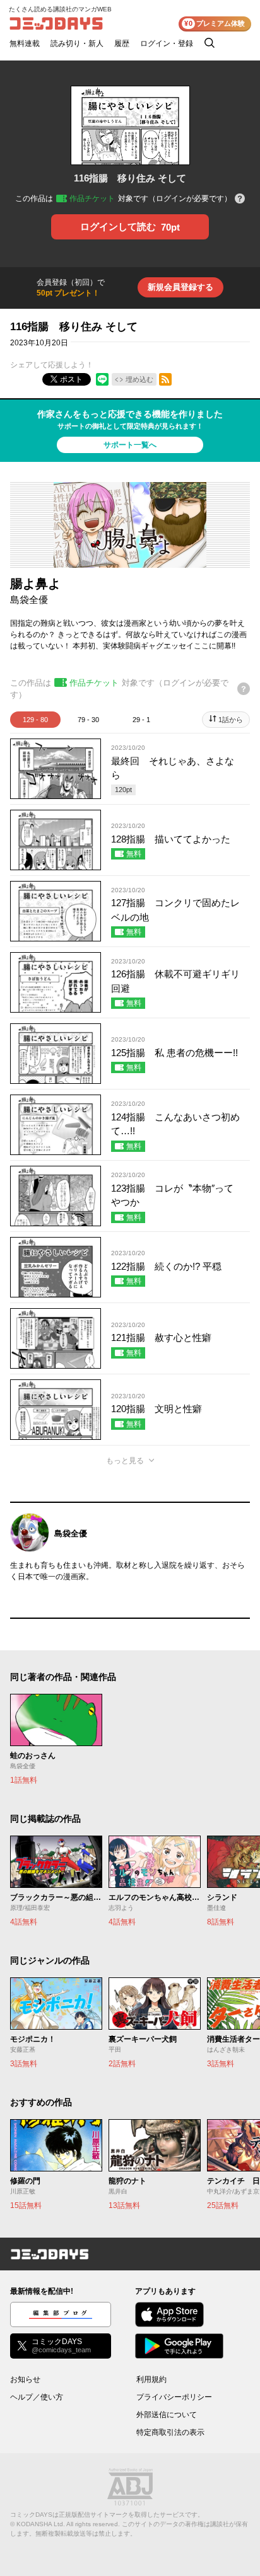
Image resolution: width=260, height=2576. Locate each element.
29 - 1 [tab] (141, 720)
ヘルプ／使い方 (37, 2397)
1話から (231, 720)
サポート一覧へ (130, 445)
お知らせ (25, 2379)
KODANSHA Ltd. (41, 2524)
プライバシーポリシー (174, 2397)
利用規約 (151, 2379)
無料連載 (25, 43)
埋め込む (139, 379)
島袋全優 (29, 600)
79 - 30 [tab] (88, 720)
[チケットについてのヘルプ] (240, 199)
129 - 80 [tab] (35, 720)
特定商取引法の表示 (170, 2432)
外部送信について (167, 2415)
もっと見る (125, 1461)
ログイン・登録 (167, 43)
